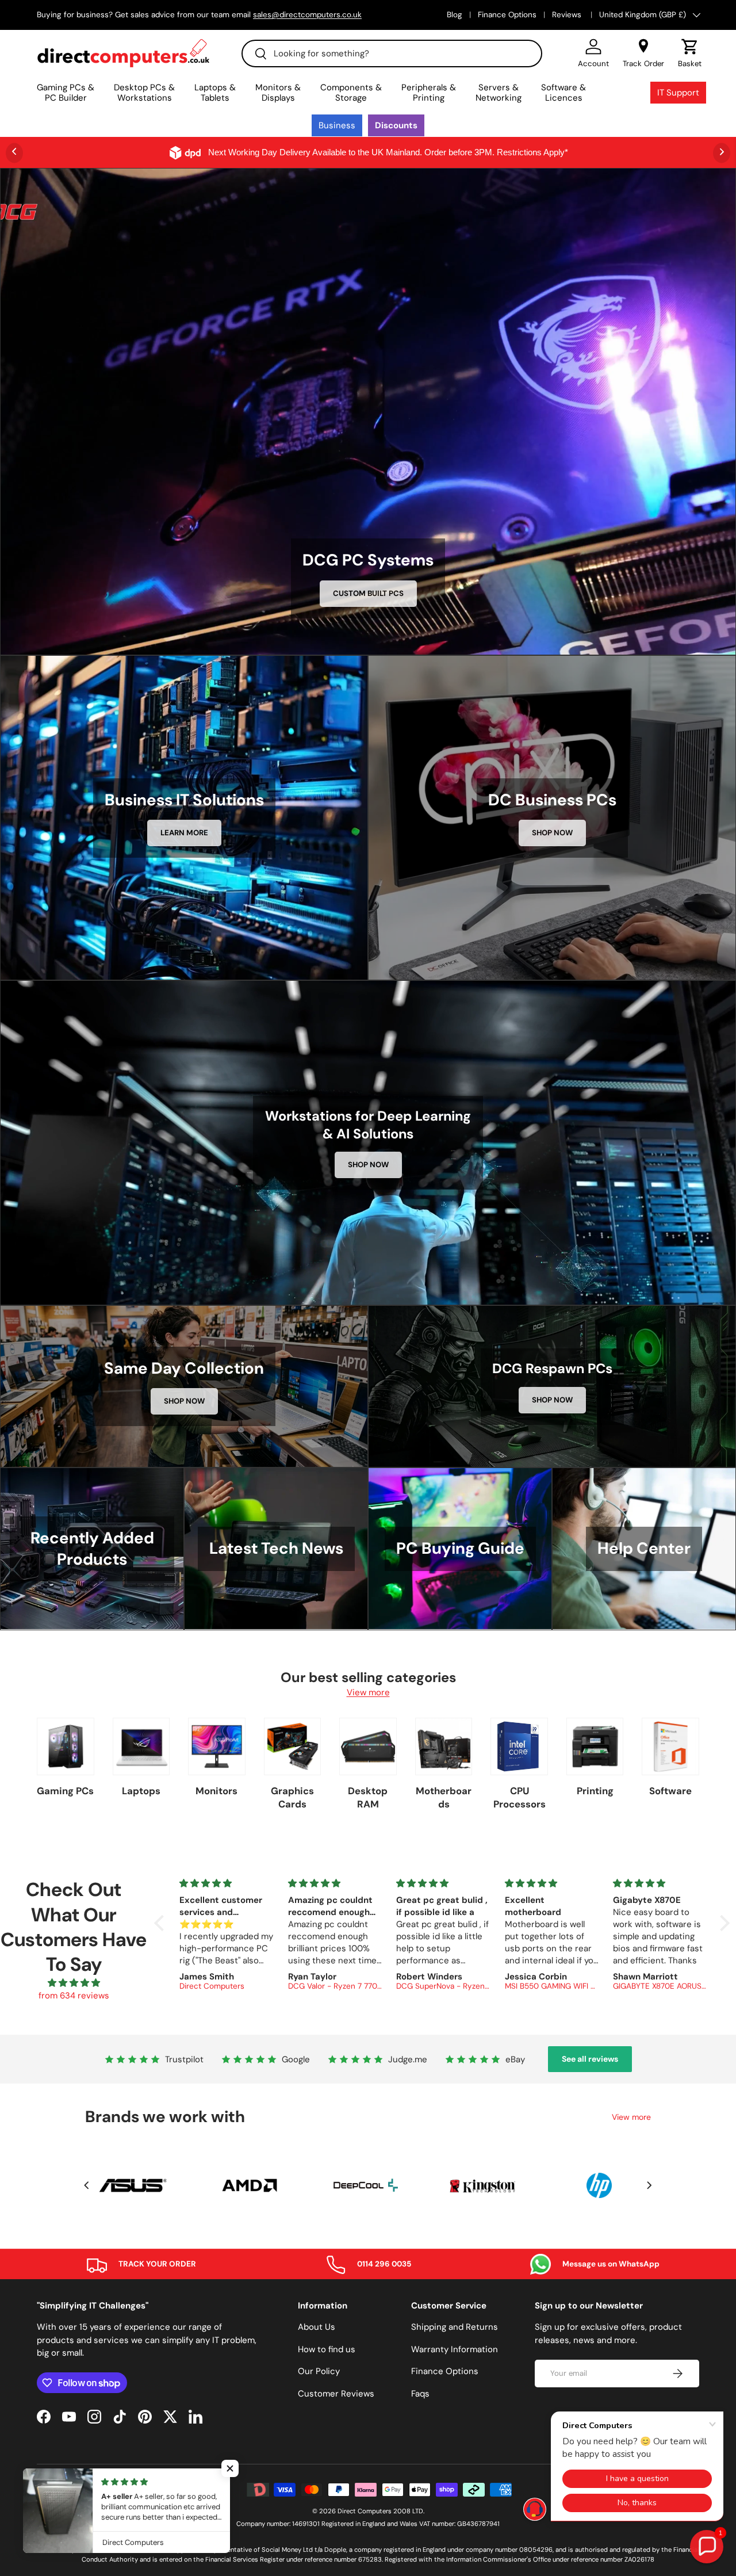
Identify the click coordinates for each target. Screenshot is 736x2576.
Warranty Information (455, 2349)
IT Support (678, 93)
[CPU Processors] (519, 1746)
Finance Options (507, 15)
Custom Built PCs (368, 593)
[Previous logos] (87, 2185)
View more (368, 1692)
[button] (690, 53)
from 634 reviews (74, 1996)
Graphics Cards (292, 1797)
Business (337, 125)
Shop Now (552, 833)
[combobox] (392, 53)
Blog (455, 15)
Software (670, 1791)
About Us (317, 2327)
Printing (595, 1791)
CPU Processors (520, 1797)
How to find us (327, 2349)
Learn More (184, 833)
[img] (74, 1983)
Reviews (568, 15)
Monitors (216, 1791)
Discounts (396, 125)
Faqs (420, 2394)
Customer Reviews (336, 2394)
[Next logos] (649, 2185)
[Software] (670, 1746)
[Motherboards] (444, 1746)
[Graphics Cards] (293, 1746)
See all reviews (590, 2059)
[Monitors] (217, 1746)
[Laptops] (141, 1746)
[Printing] (595, 1746)
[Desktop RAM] (368, 1746)
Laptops (141, 1791)
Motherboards (444, 1797)
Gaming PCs (65, 1791)
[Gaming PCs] (66, 1746)
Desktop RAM (368, 1797)
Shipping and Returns (455, 2327)
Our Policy (319, 2371)
